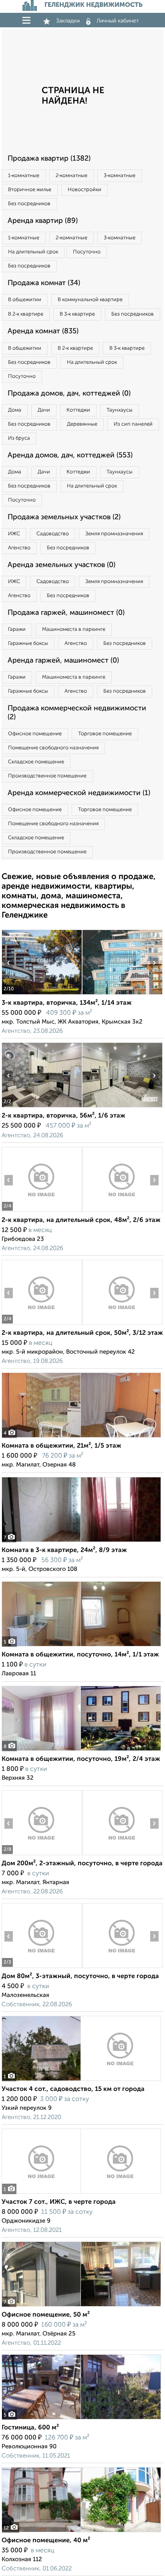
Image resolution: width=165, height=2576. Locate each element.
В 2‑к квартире (26, 314)
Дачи (44, 410)
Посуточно (87, 252)
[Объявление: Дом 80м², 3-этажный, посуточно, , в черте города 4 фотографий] (42, 1968)
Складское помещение (36, 762)
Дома (15, 410)
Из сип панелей (133, 424)
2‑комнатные (71, 176)
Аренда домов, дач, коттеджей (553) (70, 455)
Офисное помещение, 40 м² (46, 2541)
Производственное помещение (47, 776)
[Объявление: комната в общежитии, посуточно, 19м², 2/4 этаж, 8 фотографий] (81, 1751)
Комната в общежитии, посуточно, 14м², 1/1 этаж (80, 1655)
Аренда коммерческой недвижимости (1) (79, 793)
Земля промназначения (114, 534)
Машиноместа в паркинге (74, 629)
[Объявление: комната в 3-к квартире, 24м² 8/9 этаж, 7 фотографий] (81, 1542)
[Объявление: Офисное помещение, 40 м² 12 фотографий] (81, 2532)
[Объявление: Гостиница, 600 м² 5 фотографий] (81, 2419)
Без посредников (29, 204)
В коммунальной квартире (90, 300)
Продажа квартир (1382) (49, 159)
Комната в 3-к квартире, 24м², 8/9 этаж (64, 1550)
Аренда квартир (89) (43, 221)
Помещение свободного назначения (53, 748)
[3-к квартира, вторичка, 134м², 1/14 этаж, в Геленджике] (42, 994)
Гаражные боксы (28, 643)
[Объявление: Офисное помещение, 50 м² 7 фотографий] (81, 2306)
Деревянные (82, 424)
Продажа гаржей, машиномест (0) (66, 613)
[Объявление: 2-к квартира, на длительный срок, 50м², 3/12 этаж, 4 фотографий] (42, 1325)
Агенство (19, 548)
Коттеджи (78, 410)
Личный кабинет (118, 21)
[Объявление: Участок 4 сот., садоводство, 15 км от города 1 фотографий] (81, 2081)
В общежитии (25, 300)
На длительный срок (33, 252)
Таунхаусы (120, 410)
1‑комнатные (24, 176)
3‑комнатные (120, 176)
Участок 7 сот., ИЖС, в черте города (59, 2202)
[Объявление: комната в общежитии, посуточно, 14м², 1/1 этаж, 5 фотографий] (81, 1646)
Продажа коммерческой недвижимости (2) (77, 713)
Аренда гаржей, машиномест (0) (63, 661)
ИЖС (14, 534)
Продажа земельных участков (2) (64, 517)
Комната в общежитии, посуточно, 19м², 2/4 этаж (81, 1759)
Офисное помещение (35, 734)
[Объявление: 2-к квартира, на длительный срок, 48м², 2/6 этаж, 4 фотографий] (42, 1212)
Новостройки (85, 190)
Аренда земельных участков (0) (61, 565)
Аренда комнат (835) (43, 331)
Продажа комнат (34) (44, 283)
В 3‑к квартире (77, 314)
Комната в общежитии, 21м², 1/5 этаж (61, 1446)
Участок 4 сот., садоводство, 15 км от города (73, 2089)
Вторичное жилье (30, 190)
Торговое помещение (105, 734)
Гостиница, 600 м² (30, 2428)
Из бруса (19, 438)
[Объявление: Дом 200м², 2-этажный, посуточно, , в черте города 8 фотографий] (42, 1855)
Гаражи (17, 629)
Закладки (68, 21)
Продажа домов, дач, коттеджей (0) (69, 394)
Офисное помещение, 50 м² (46, 2315)
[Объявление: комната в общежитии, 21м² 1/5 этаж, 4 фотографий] (81, 1437)
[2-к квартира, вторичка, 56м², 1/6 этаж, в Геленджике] (42, 1107)
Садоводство (53, 534)
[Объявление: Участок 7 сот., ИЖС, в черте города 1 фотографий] (81, 2194)
